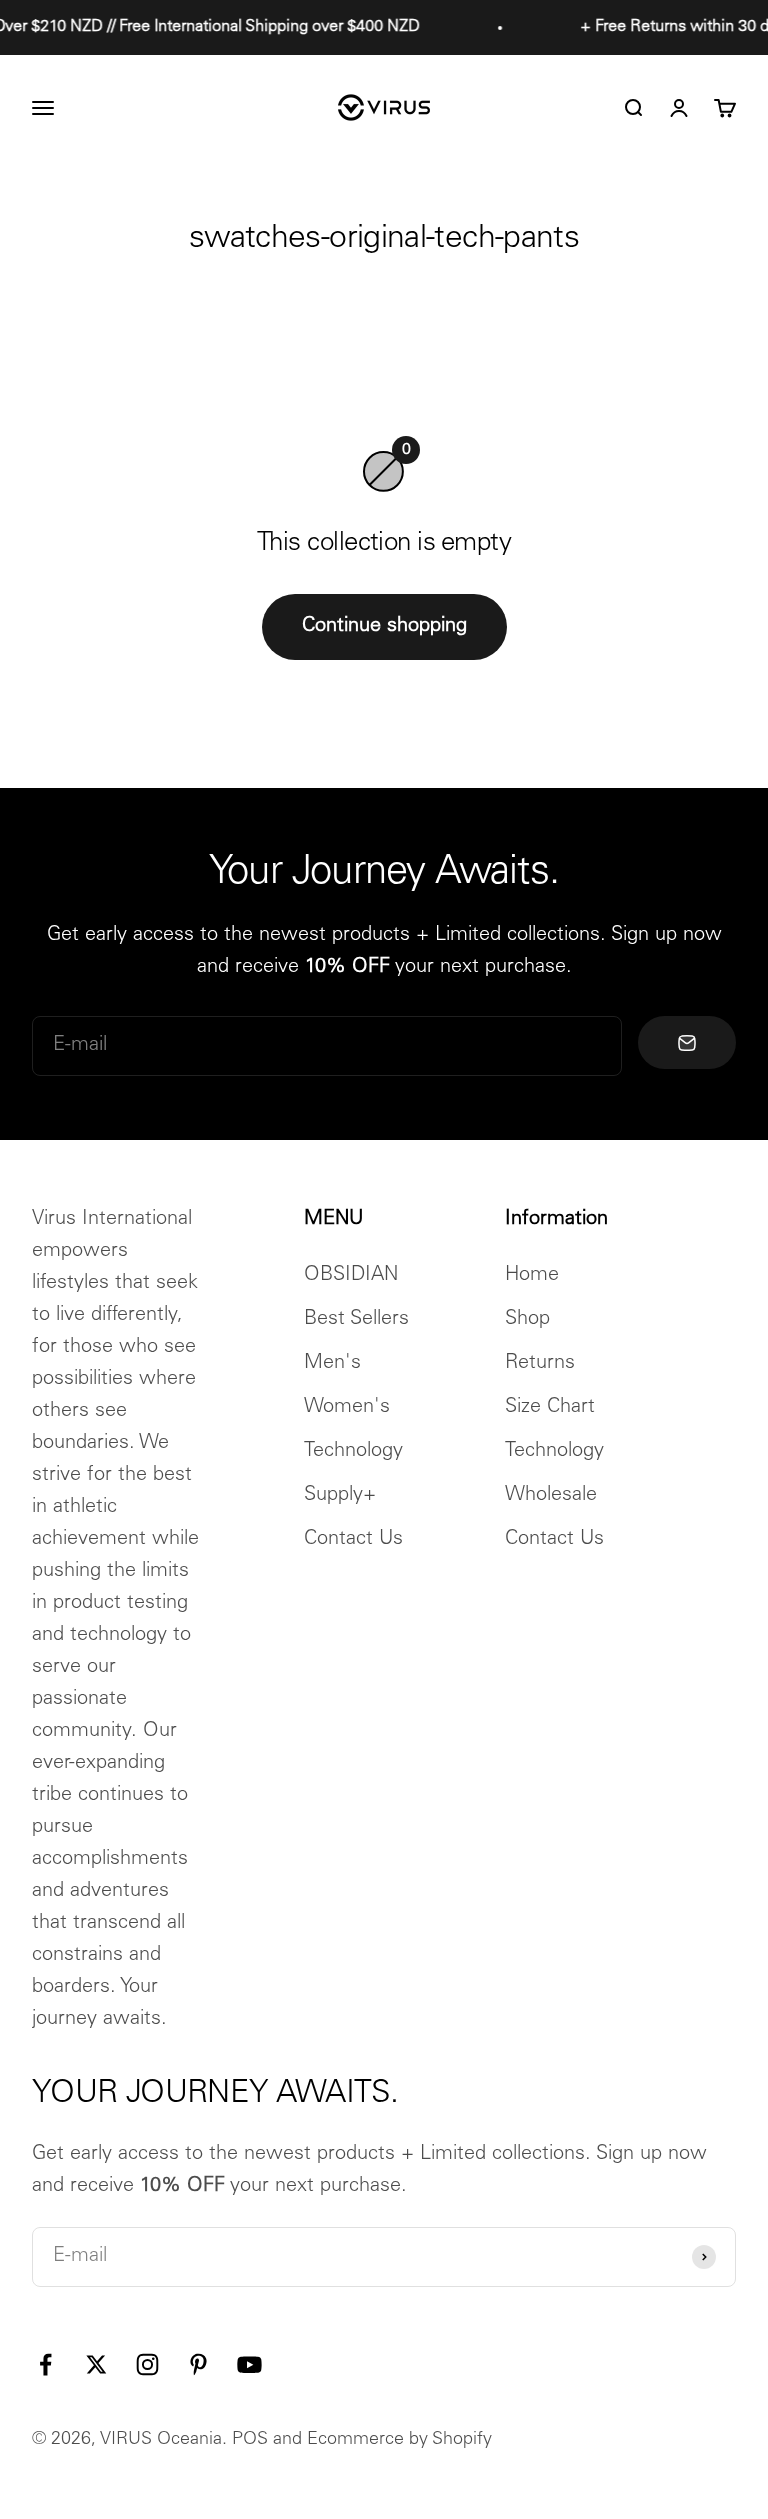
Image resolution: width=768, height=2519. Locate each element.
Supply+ (340, 1496)
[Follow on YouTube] (249, 2364)
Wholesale (551, 1496)
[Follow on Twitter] (96, 2364)
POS (250, 2440)
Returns (540, 1364)
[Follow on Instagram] (147, 2364)
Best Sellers (356, 1320)
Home (532, 1276)
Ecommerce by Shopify (399, 2440)
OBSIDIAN (351, 1276)
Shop (527, 1320)
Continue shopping (384, 627)
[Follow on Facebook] (45, 2364)
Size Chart (550, 1408)
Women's (347, 1408)
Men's (332, 1364)
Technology (353, 1452)
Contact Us (353, 1540)
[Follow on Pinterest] (198, 2364)
